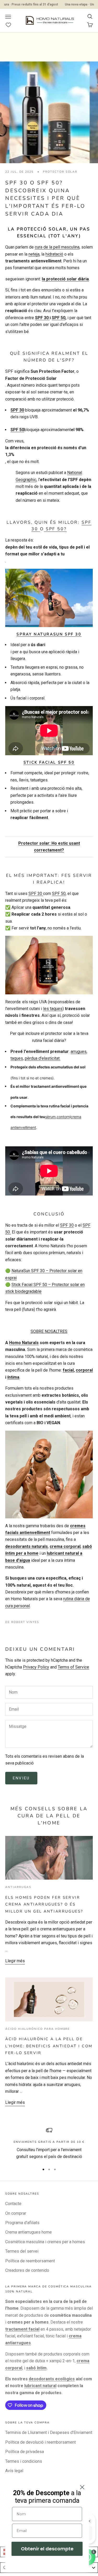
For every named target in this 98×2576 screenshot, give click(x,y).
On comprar (16, 2213)
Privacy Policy (36, 1667)
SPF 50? (55, 529)
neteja (34, 254)
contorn (63, 1117)
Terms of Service (73, 1667)
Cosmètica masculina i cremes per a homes (45, 2242)
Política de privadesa (25, 2452)
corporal (84, 1370)
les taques (53, 1009)
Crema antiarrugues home (28, 2232)
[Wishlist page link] (11, 25)
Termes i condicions (24, 2461)
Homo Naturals (24, 1343)
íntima (13, 1377)
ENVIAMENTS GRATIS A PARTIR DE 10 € (49, 2142)
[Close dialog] (82, 2487)
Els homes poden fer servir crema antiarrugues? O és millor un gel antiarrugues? (44, 1904)
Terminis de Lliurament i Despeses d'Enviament (49, 2433)
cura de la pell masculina (57, 247)
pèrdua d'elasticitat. (43, 1058)
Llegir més (15, 1961)
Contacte (13, 2204)
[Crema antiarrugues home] (49, 1474)
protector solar (60, 172)
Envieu (21, 1778)
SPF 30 (42, 318)
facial (68, 1370)
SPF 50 (59, 318)
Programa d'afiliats (22, 2223)
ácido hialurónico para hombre (38, 2029)
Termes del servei (22, 2251)
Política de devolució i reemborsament (41, 2442)
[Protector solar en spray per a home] (49, 598)
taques (17, 1058)
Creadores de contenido (27, 2270)
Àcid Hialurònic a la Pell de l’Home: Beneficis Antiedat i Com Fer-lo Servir (49, 2046)
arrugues (79, 1052)
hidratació (54, 254)
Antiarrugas (18, 1887)
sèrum (50, 1117)
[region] (49, 2144)
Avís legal (14, 2471)
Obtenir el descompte (47, 2549)
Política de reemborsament (30, 2261)
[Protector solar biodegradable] (49, 965)
